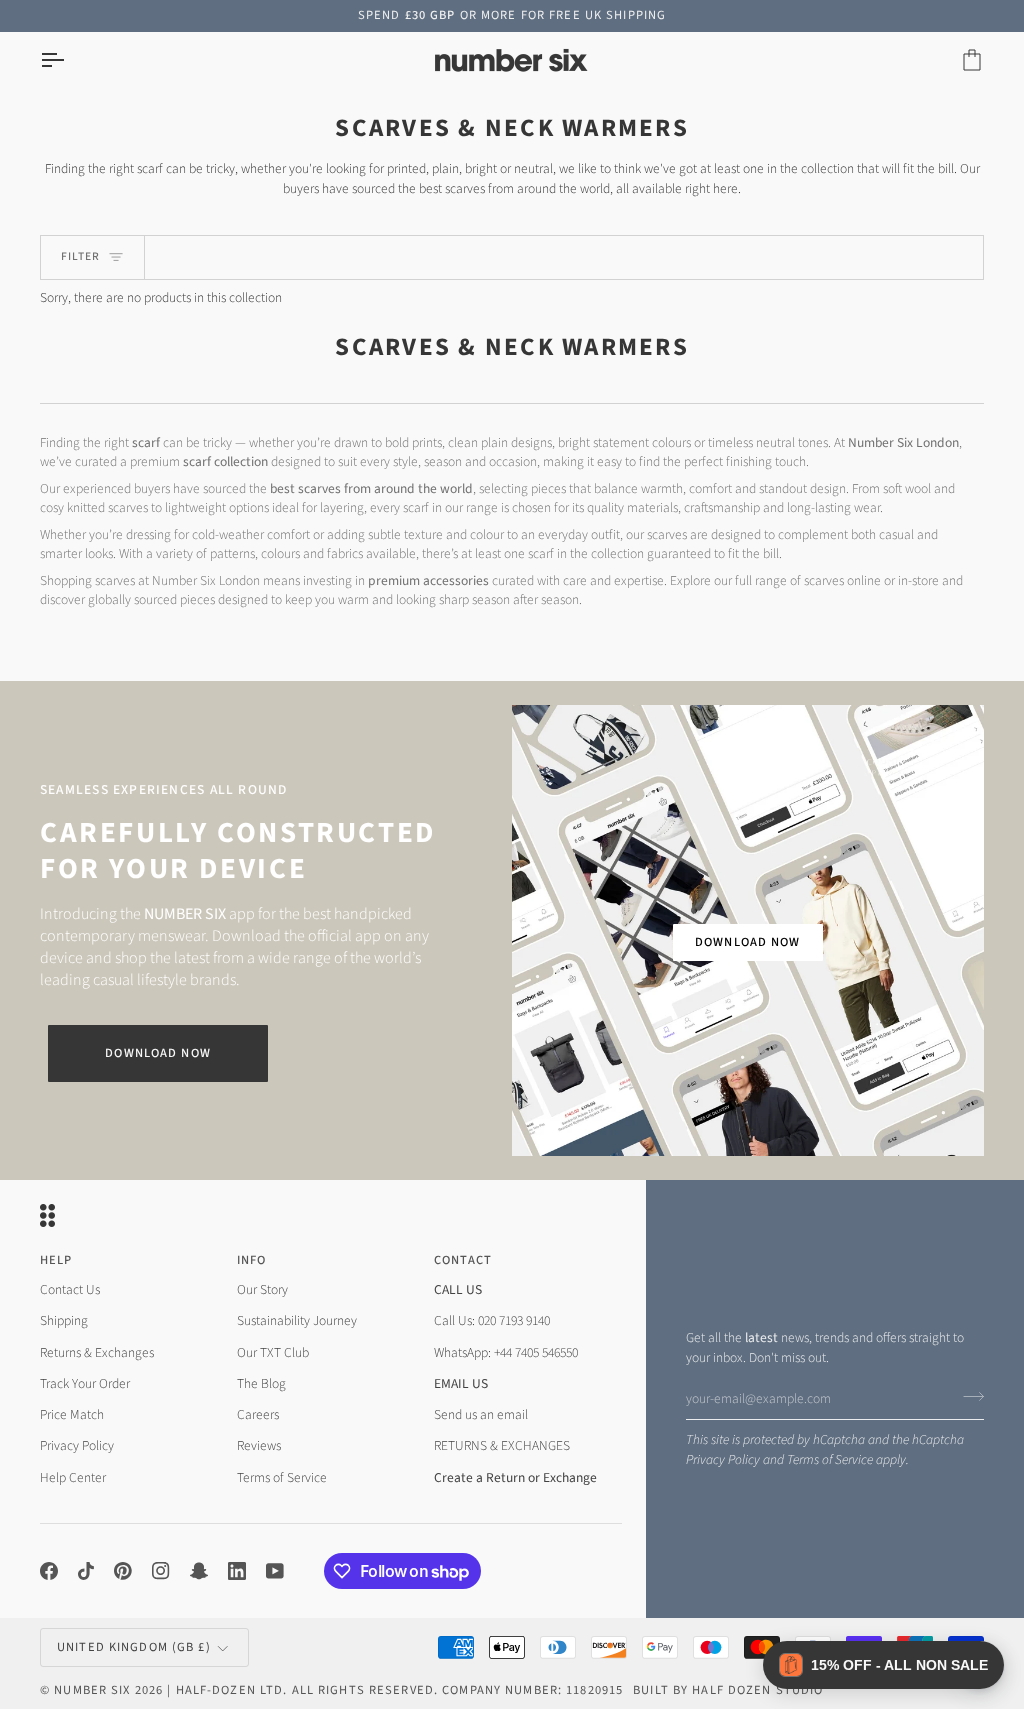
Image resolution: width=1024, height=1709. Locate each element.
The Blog (261, 1383)
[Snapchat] (199, 1571)
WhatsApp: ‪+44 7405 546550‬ (506, 1352)
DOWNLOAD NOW (748, 942)
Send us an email (481, 1414)
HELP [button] (56, 1260)
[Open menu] (70, 60)
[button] (883, 1665)
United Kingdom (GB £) (134, 1647)
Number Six (92, 1690)
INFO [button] (252, 1260)
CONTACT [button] (463, 1260)
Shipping (64, 1320)
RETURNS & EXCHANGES (502, 1445)
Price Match (72, 1414)
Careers (258, 1414)
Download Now (158, 1053)
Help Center (73, 1477)
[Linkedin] (237, 1571)
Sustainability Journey (297, 1320)
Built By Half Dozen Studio (728, 1690)
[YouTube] (275, 1571)
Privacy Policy (723, 1459)
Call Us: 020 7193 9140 (492, 1320)
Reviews (259, 1445)
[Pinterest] (123, 1571)
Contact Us (70, 1289)
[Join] (967, 1396)
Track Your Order (85, 1383)
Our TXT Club (273, 1352)
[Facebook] (49, 1571)
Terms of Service (830, 1459)
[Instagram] (161, 1571)
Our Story (262, 1289)
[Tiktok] (86, 1571)
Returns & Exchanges (97, 1352)
